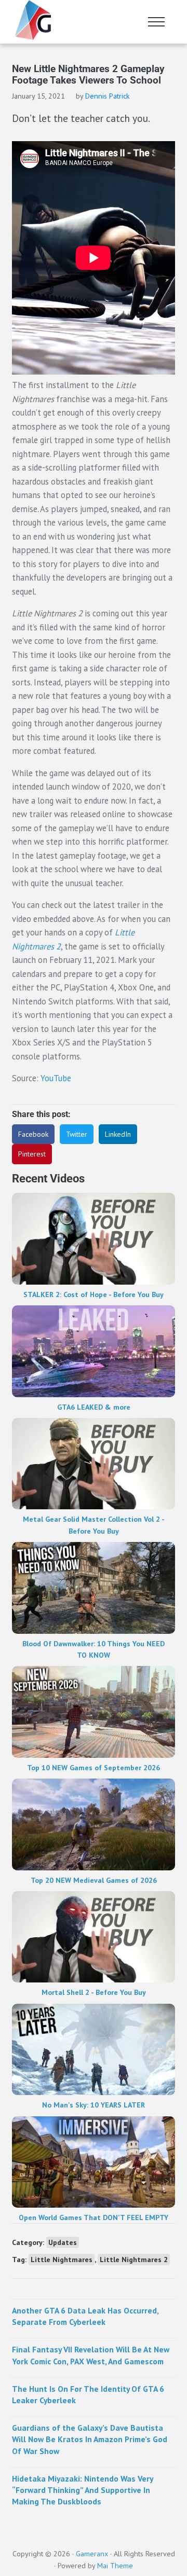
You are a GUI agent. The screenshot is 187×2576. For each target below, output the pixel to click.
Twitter (77, 1134)
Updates (63, 2242)
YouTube (57, 1078)
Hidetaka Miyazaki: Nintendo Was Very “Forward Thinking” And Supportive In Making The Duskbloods (82, 2490)
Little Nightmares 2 (134, 2260)
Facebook (33, 1134)
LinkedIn (118, 1134)
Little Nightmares (62, 2260)
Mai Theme (115, 2566)
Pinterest (32, 1154)
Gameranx (92, 2554)
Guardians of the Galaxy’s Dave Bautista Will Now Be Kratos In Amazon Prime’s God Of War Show (90, 2439)
